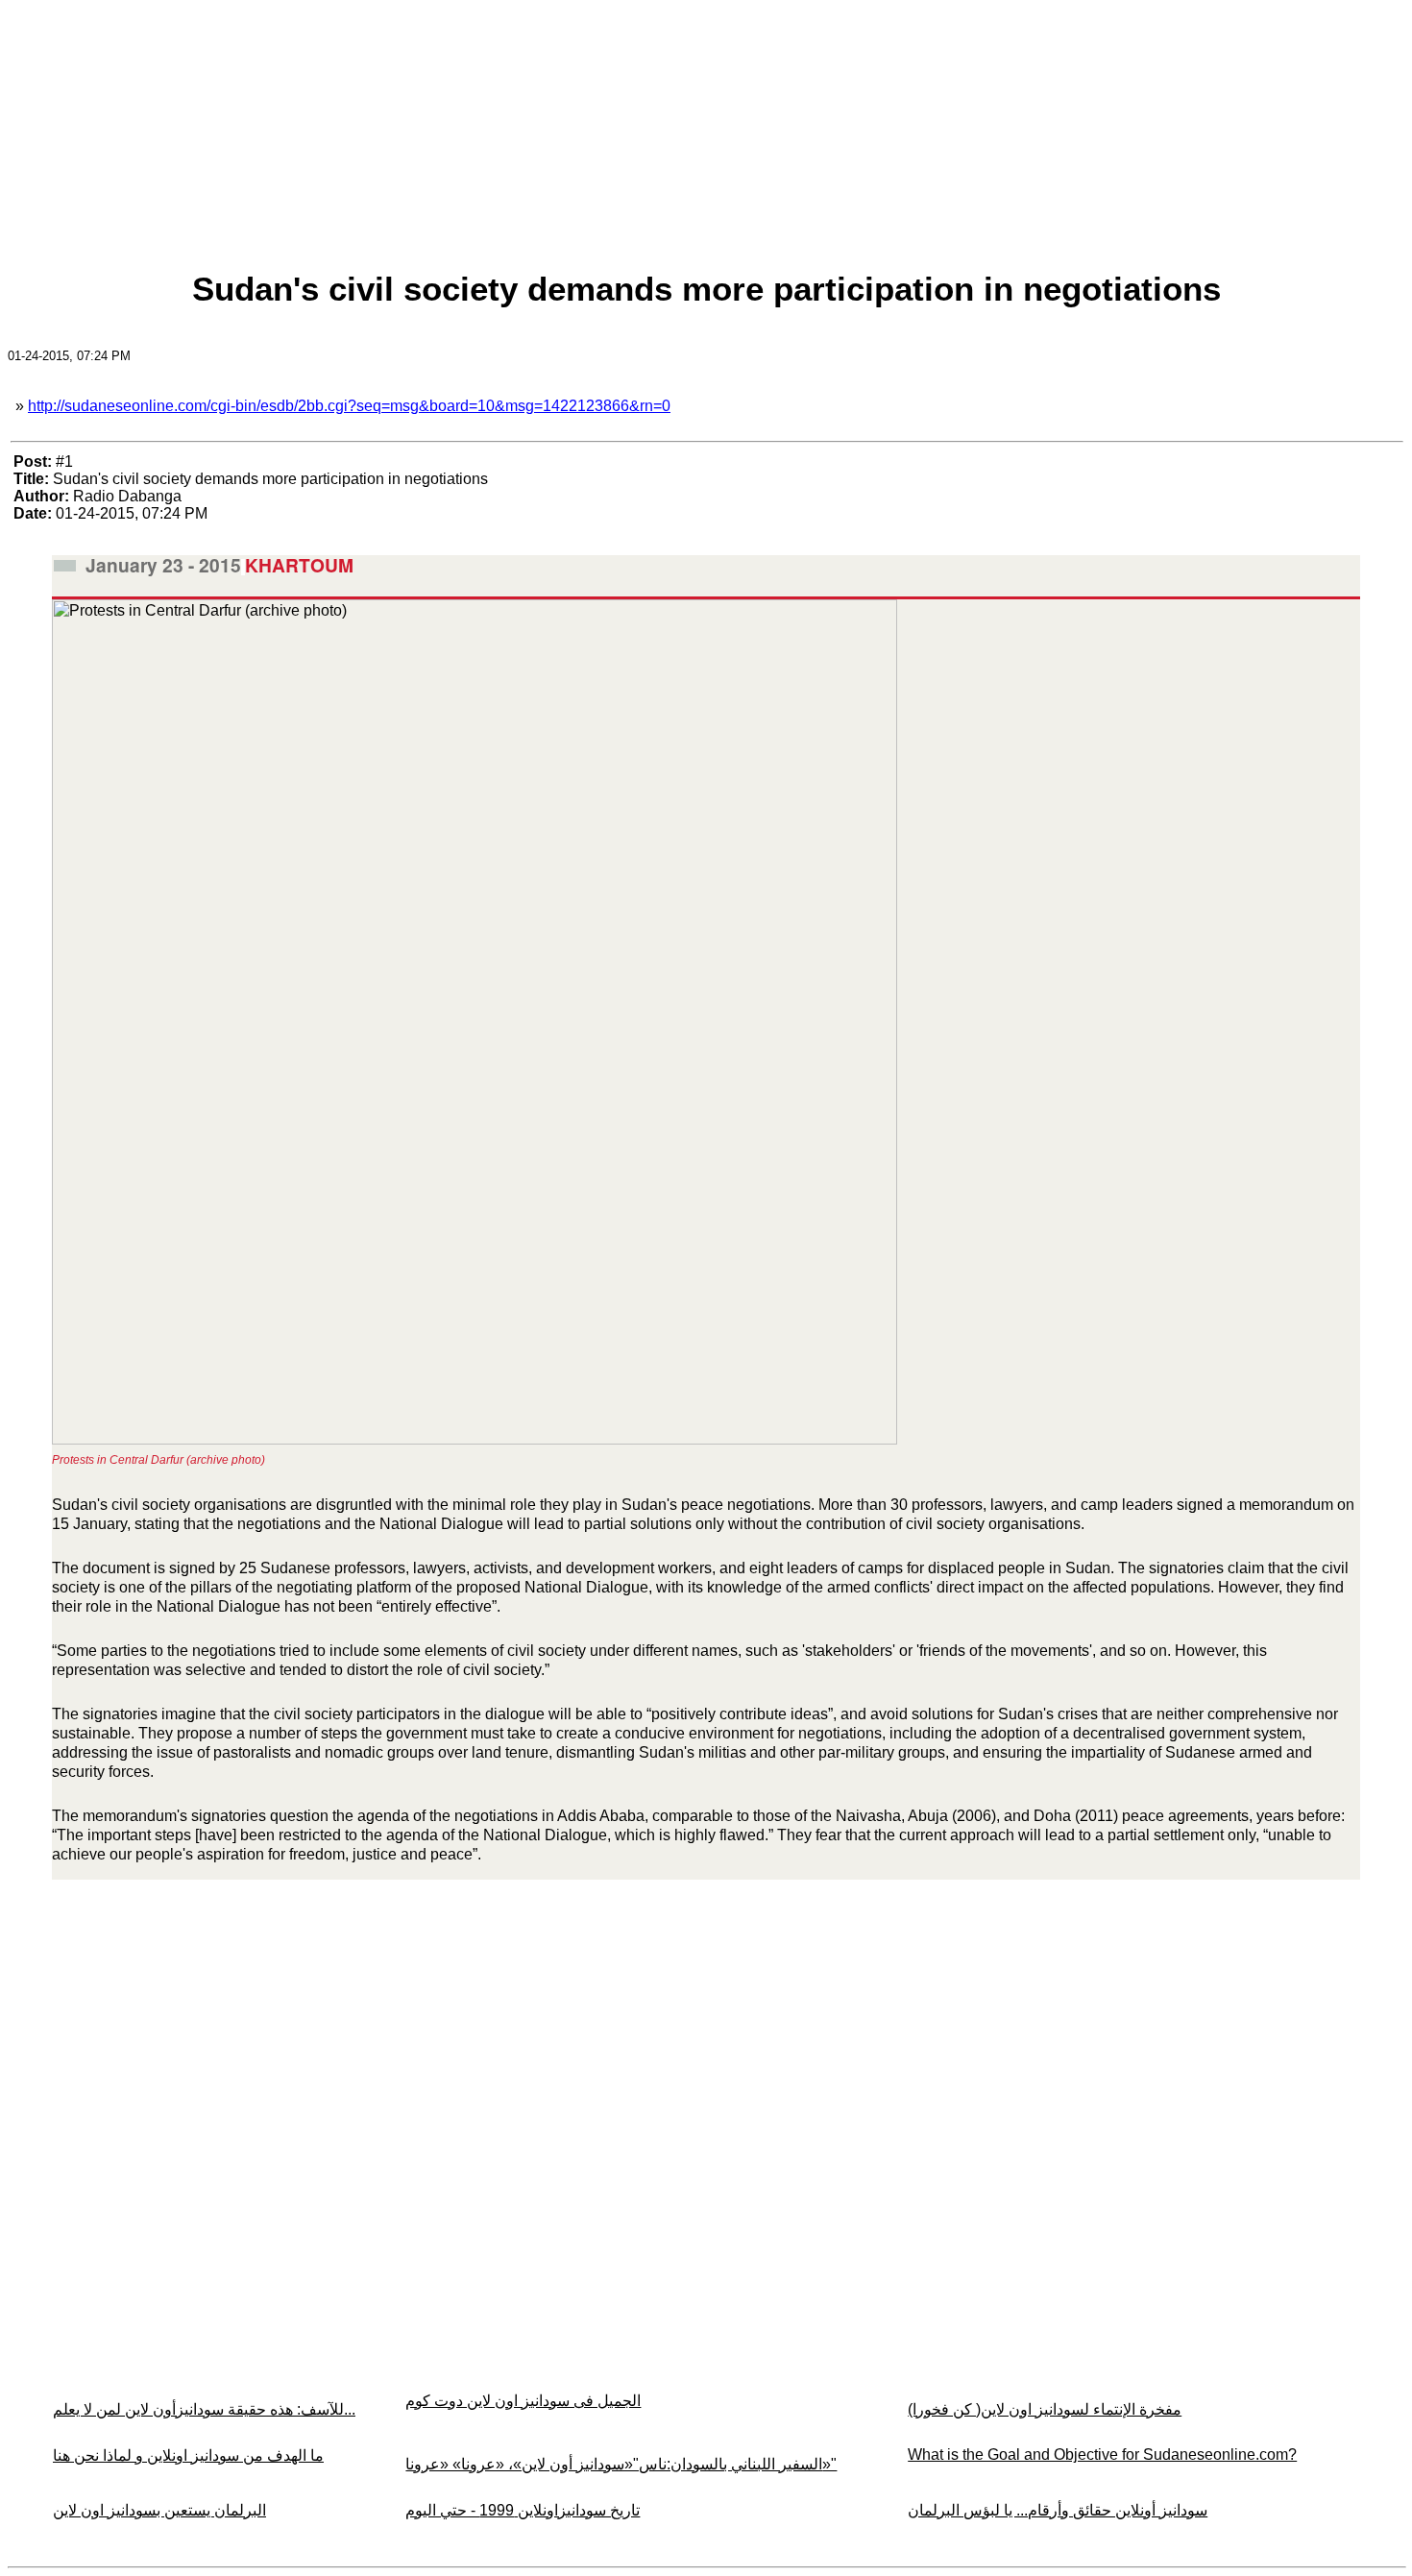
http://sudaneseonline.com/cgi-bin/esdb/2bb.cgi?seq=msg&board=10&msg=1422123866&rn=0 (349, 406)
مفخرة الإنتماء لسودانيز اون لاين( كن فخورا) (1045, 2409)
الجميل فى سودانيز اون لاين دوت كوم (523, 2401)
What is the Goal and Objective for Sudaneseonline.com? (1102, 2454)
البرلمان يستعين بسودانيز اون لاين (159, 2510)
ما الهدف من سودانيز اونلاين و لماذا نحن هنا (188, 2455)
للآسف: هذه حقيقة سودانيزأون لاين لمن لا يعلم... (204, 2409)
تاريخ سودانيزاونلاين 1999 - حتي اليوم (523, 2510)
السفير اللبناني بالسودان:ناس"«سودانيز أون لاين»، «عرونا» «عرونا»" (621, 2464)
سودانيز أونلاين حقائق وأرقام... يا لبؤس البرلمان (1058, 2510)
